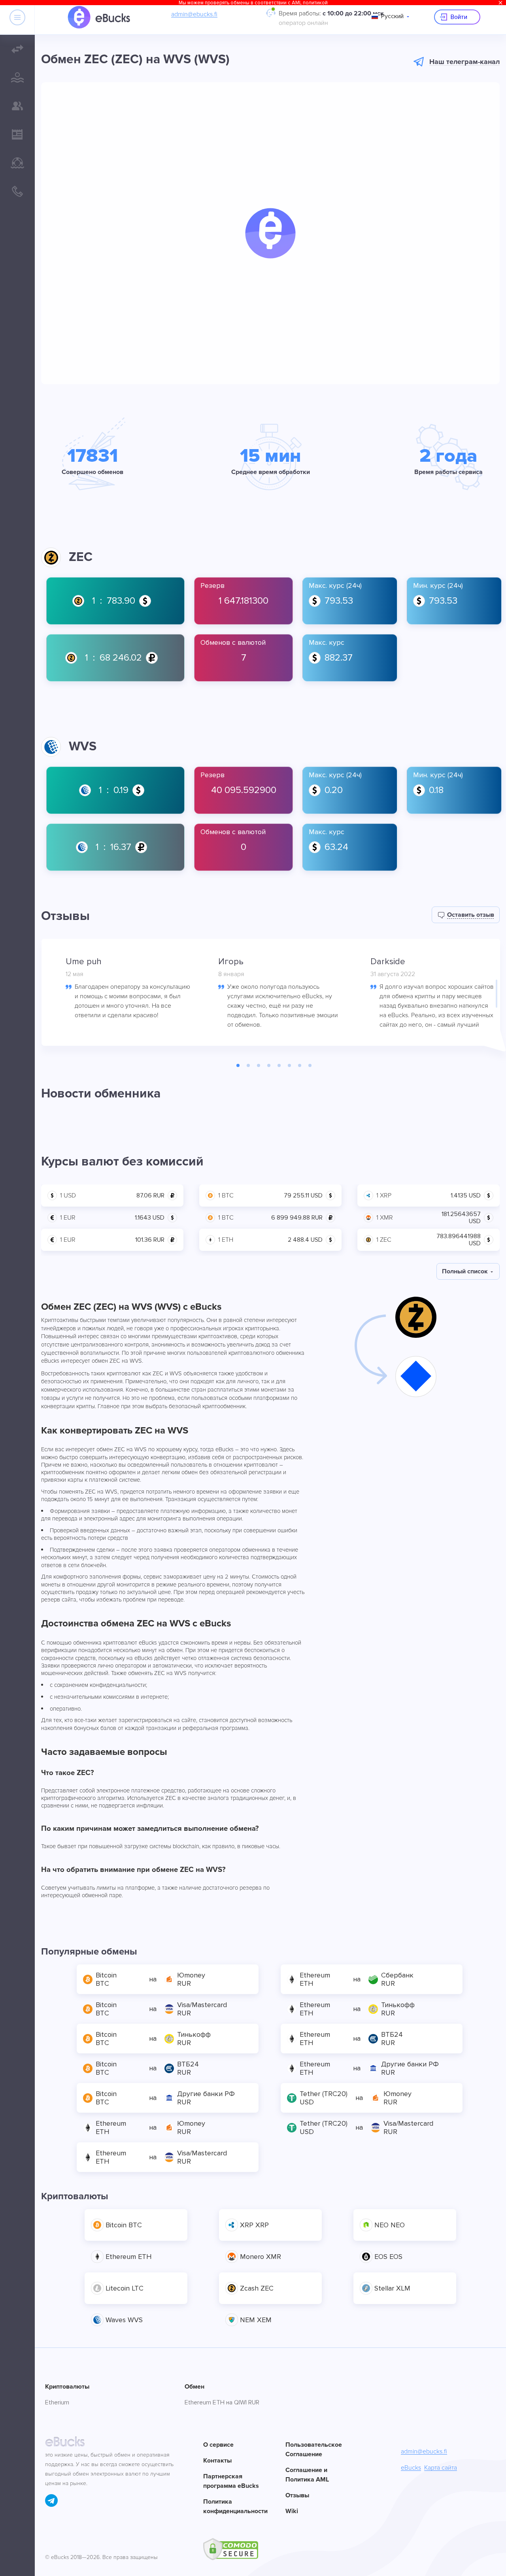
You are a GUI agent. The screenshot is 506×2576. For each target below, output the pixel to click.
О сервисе (218, 2445)
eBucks (411, 2468)
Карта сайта (441, 2468)
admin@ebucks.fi (194, 14)
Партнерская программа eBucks (231, 2481)
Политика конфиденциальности (234, 2506)
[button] (270, 233)
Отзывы (297, 2495)
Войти (459, 17)
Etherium (57, 2402)
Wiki (292, 2511)
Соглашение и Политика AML (307, 2475)
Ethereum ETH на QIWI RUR (222, 2402)
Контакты (217, 2461)
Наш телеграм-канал (464, 62)
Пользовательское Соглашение (314, 2449)
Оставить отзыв (471, 915)
